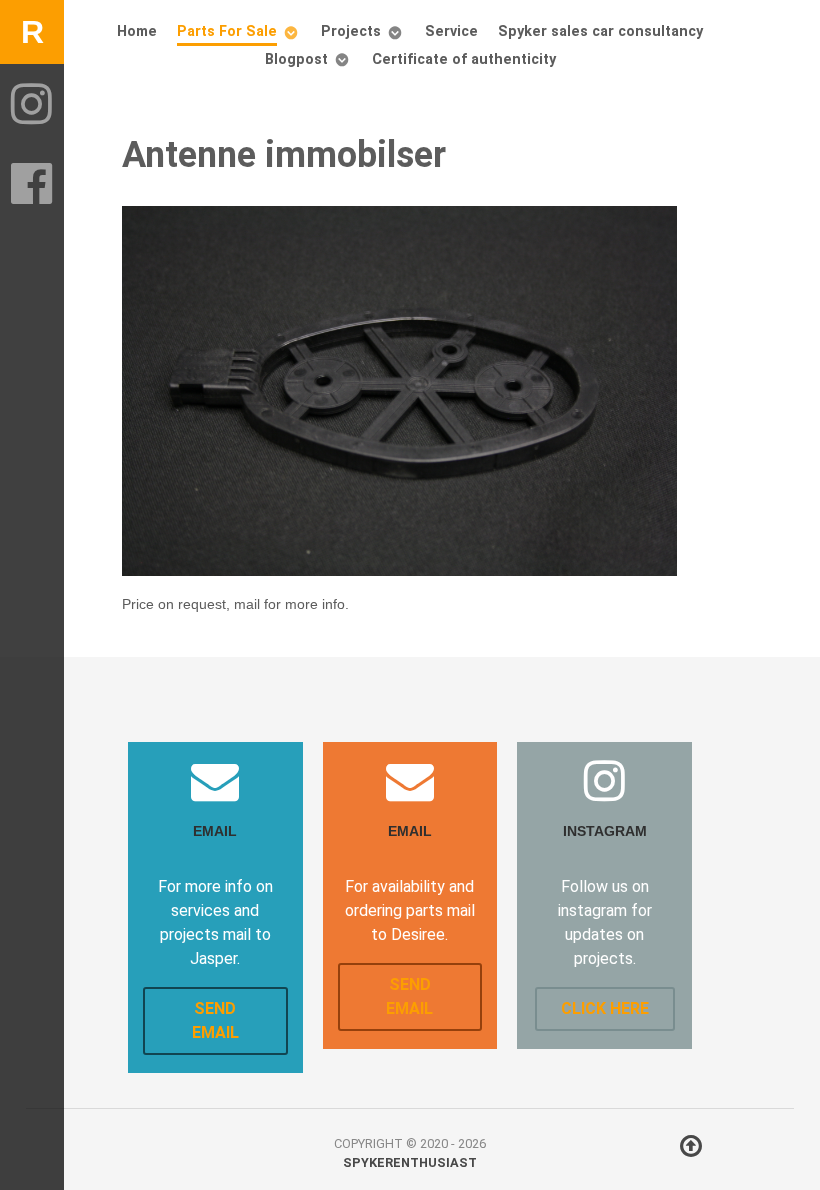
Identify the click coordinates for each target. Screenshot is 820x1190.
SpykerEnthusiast (410, 1162)
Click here (605, 1008)
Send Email (215, 1020)
